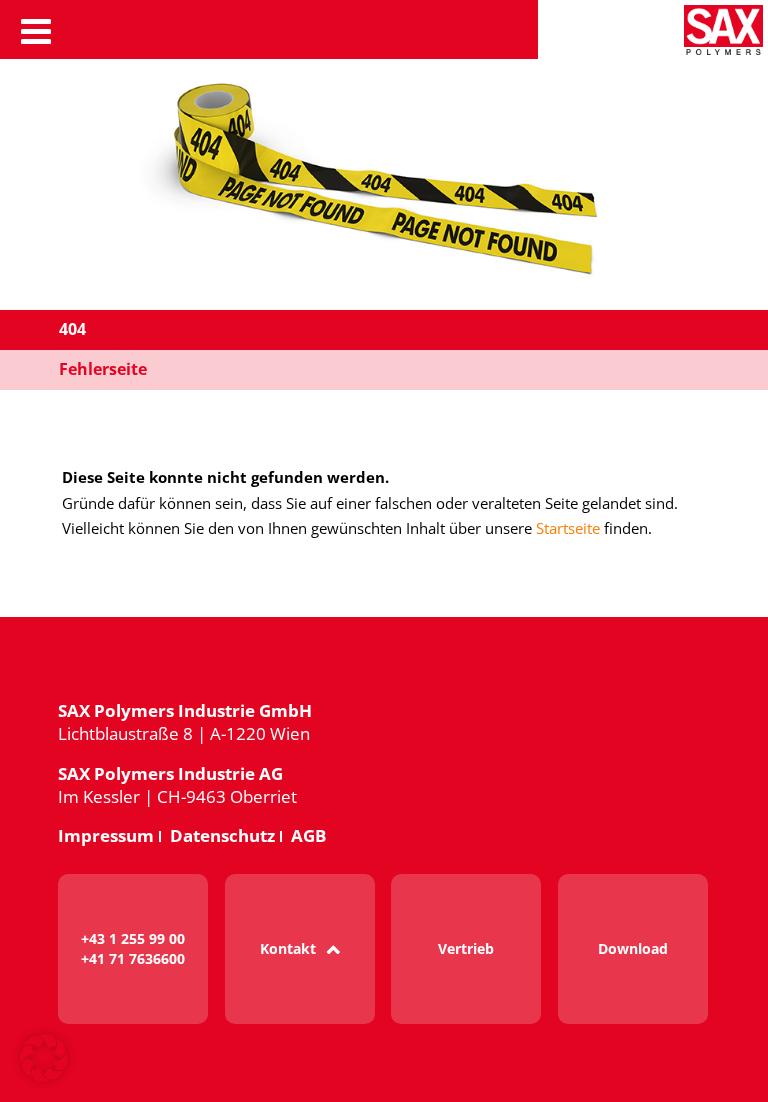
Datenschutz (222, 835)
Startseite (568, 528)
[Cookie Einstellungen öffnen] (44, 1077)
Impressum (106, 835)
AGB (308, 835)
